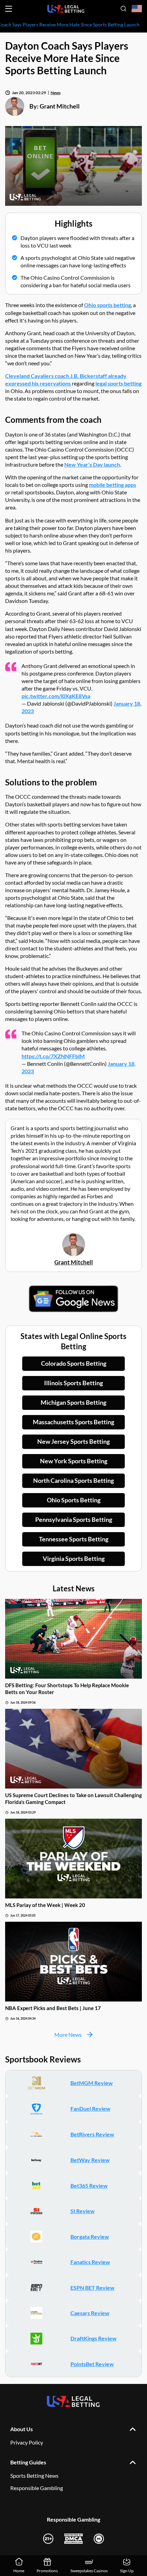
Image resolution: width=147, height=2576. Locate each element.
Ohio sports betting (108, 305)
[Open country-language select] (137, 9)
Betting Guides (28, 2462)
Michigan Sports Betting (73, 1402)
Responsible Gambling (37, 2488)
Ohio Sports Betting (74, 1500)
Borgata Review (90, 2237)
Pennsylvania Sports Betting (74, 1519)
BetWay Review (90, 2160)
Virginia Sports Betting (74, 1558)
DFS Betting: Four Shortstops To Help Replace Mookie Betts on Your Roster (67, 1689)
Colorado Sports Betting (74, 1363)
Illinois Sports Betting (73, 1383)
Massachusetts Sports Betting (73, 1422)
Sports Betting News (34, 2476)
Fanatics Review (90, 2262)
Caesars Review (90, 2313)
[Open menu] (9, 9)
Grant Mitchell (60, 106)
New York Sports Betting (74, 1461)
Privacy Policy (27, 2442)
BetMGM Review (92, 2083)
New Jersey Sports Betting (73, 1441)
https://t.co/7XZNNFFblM (53, 1056)
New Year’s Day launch (92, 464)
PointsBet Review (92, 2364)
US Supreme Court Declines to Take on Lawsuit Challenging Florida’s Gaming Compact (73, 1798)
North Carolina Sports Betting (73, 1480)
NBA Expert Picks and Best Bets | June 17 (53, 2008)
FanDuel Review (90, 2108)
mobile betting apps (112, 485)
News (56, 93)
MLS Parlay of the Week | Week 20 (45, 1905)
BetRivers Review (92, 2134)
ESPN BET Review (92, 2288)
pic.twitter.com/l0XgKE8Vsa (56, 696)
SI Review (83, 2211)
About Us (22, 2429)
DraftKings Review (93, 2338)
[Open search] (123, 9)
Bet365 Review (89, 2186)
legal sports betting (118, 383)
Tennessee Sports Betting (74, 1539)
